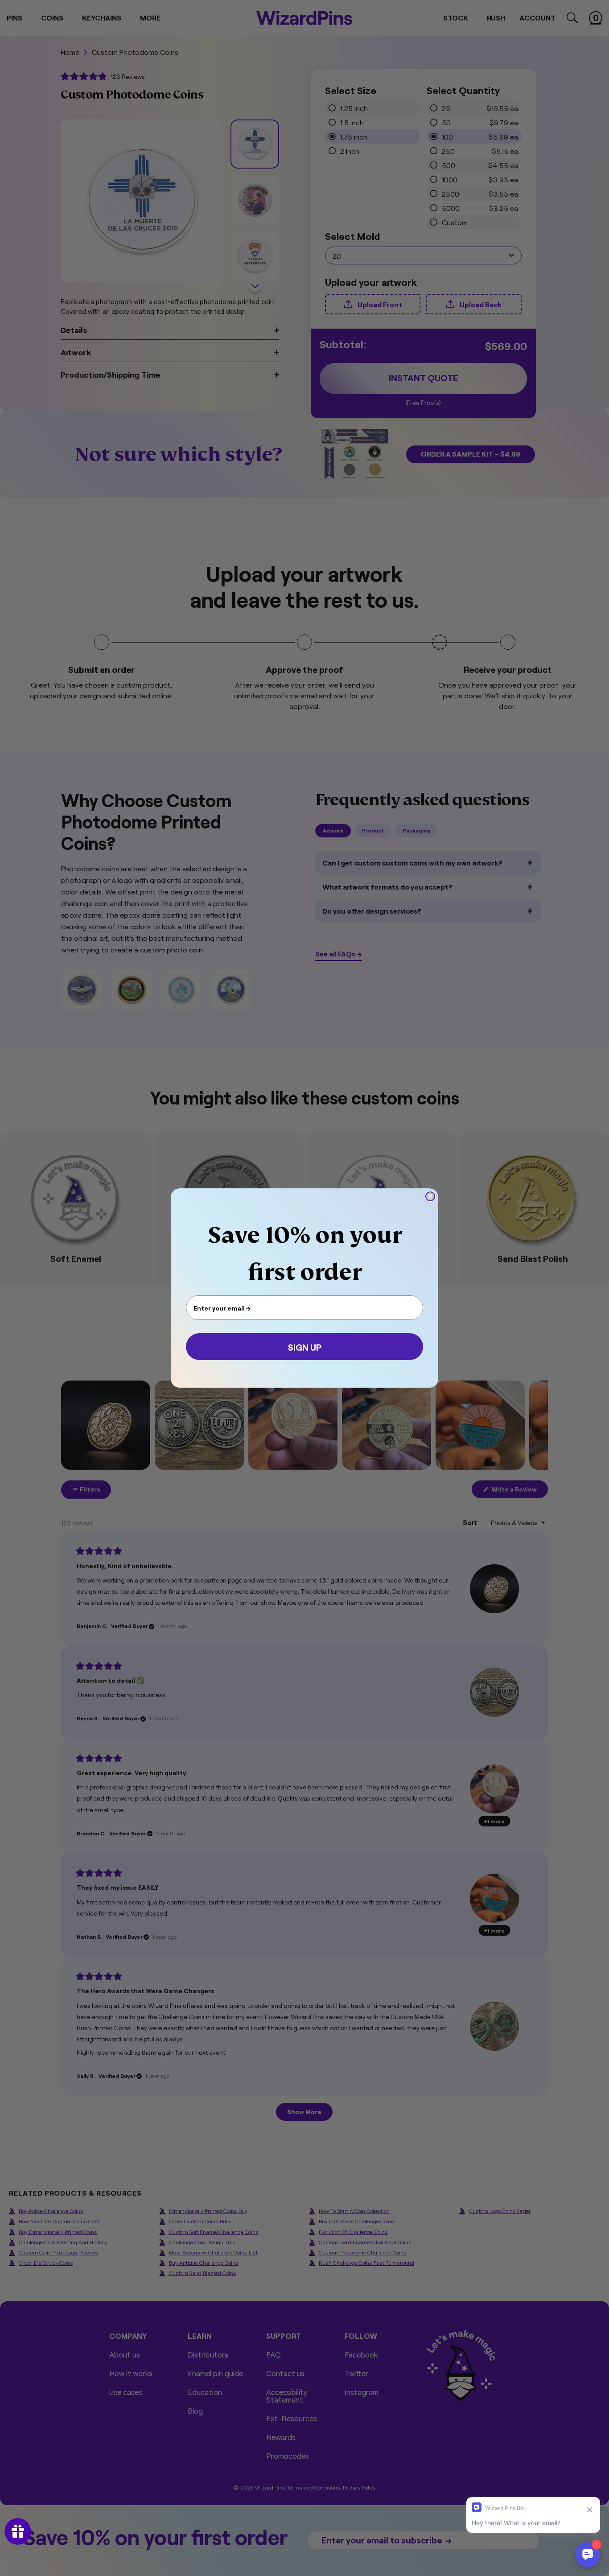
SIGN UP (305, 1347)
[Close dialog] (430, 1196)
